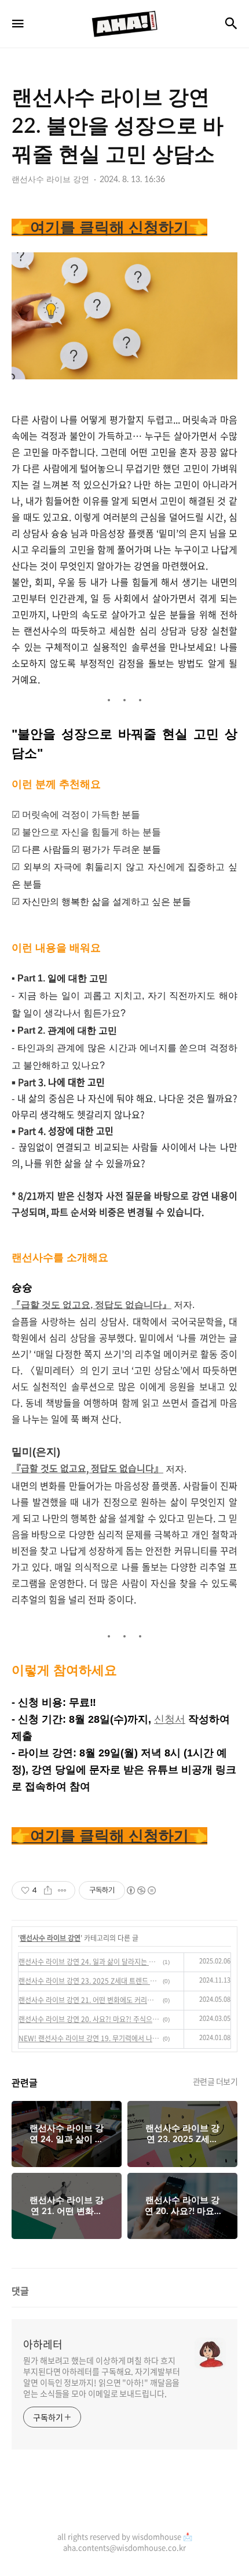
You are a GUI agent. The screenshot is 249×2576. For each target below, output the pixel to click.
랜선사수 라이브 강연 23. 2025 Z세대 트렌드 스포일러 (89, 1981)
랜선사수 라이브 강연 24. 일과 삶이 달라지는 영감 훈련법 (89, 1962)
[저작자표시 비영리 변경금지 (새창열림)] (141, 1890)
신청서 (170, 1719)
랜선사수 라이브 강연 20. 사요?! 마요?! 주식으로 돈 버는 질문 (89, 2019)
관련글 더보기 (215, 2081)
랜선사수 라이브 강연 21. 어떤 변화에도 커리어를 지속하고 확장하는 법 (89, 2000)
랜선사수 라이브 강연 (50, 1938)
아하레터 (43, 2345)
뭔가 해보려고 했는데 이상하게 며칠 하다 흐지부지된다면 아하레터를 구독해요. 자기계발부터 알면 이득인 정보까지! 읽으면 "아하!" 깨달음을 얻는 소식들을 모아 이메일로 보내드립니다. (102, 2377)
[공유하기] (48, 1890)
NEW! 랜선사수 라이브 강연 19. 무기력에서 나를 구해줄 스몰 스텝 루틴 (89, 2038)
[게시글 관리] (62, 1890)
